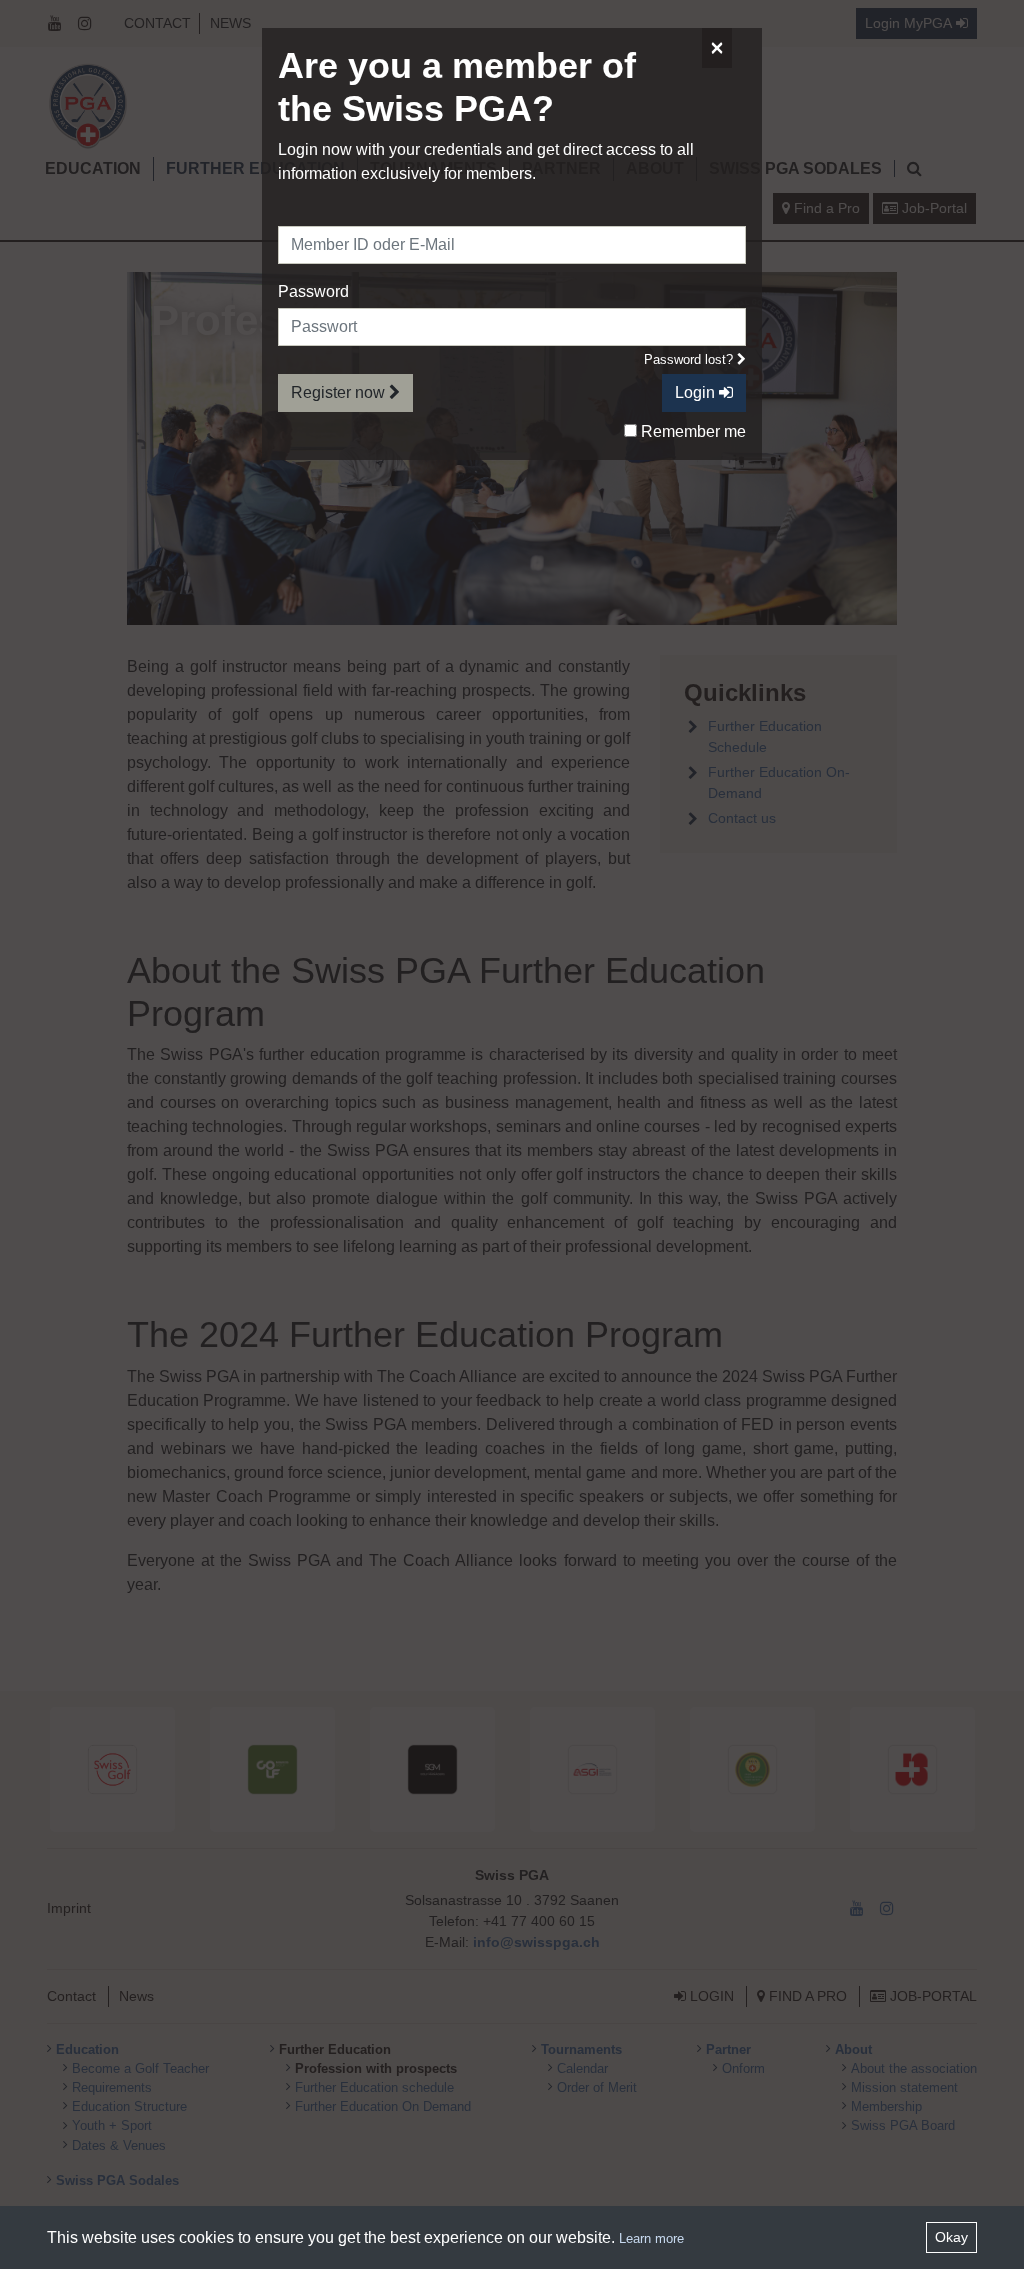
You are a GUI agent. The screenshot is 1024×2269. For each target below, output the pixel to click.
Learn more (651, 2238)
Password (313, 291)
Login (697, 392)
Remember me (691, 431)
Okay (951, 2237)
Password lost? (690, 359)
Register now (340, 392)
